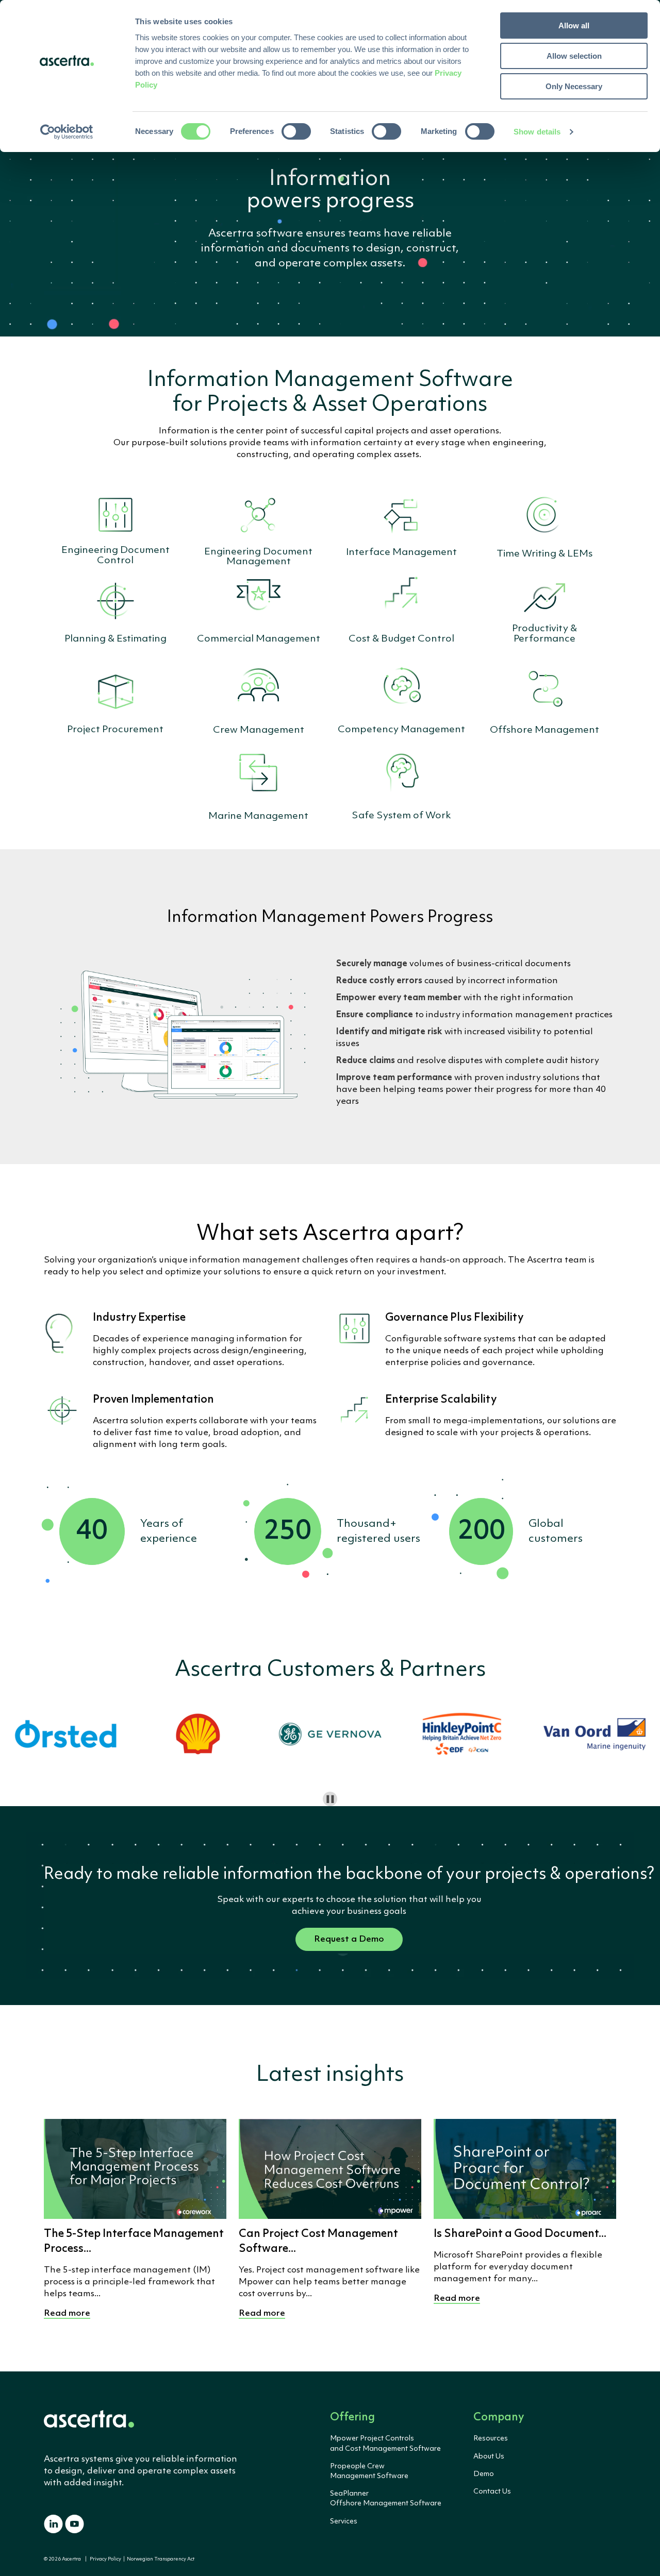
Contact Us (492, 2491)
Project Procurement (115, 730)
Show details (537, 132)
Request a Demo (349, 1939)
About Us (489, 2456)
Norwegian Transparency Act (160, 2559)
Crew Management (259, 730)
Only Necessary (574, 86)
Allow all (574, 26)
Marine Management (258, 816)
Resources (491, 2438)
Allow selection (574, 56)
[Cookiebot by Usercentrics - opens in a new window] (67, 132)
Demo (484, 2474)
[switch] (296, 131)
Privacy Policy (105, 2559)
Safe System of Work (401, 816)
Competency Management (401, 730)
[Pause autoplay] (330, 1799)
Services (344, 2521)
